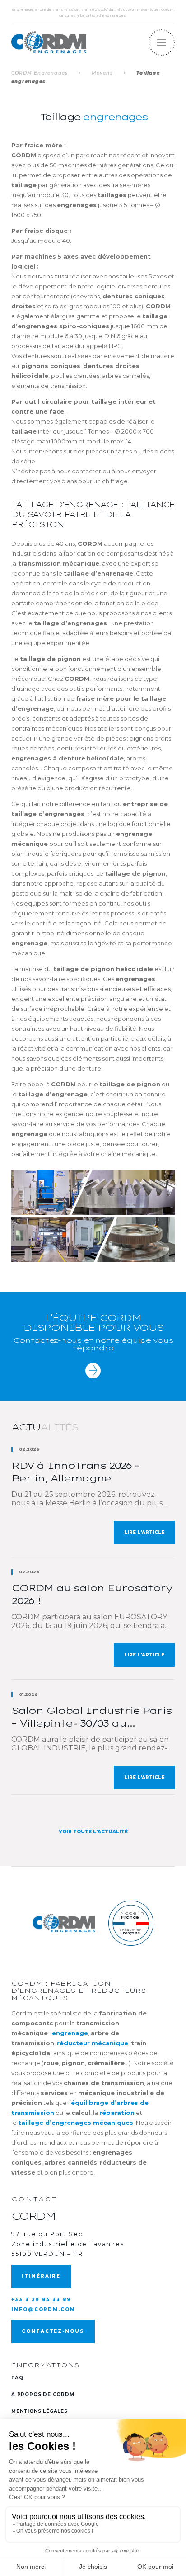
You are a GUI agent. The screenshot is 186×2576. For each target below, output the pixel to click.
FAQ (17, 2378)
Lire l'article (144, 1532)
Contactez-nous (53, 2331)
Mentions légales (40, 2411)
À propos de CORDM (43, 2394)
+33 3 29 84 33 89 (41, 2300)
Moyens (102, 73)
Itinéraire (41, 2276)
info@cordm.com (43, 2309)
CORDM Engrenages (40, 73)
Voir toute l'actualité (93, 1832)
